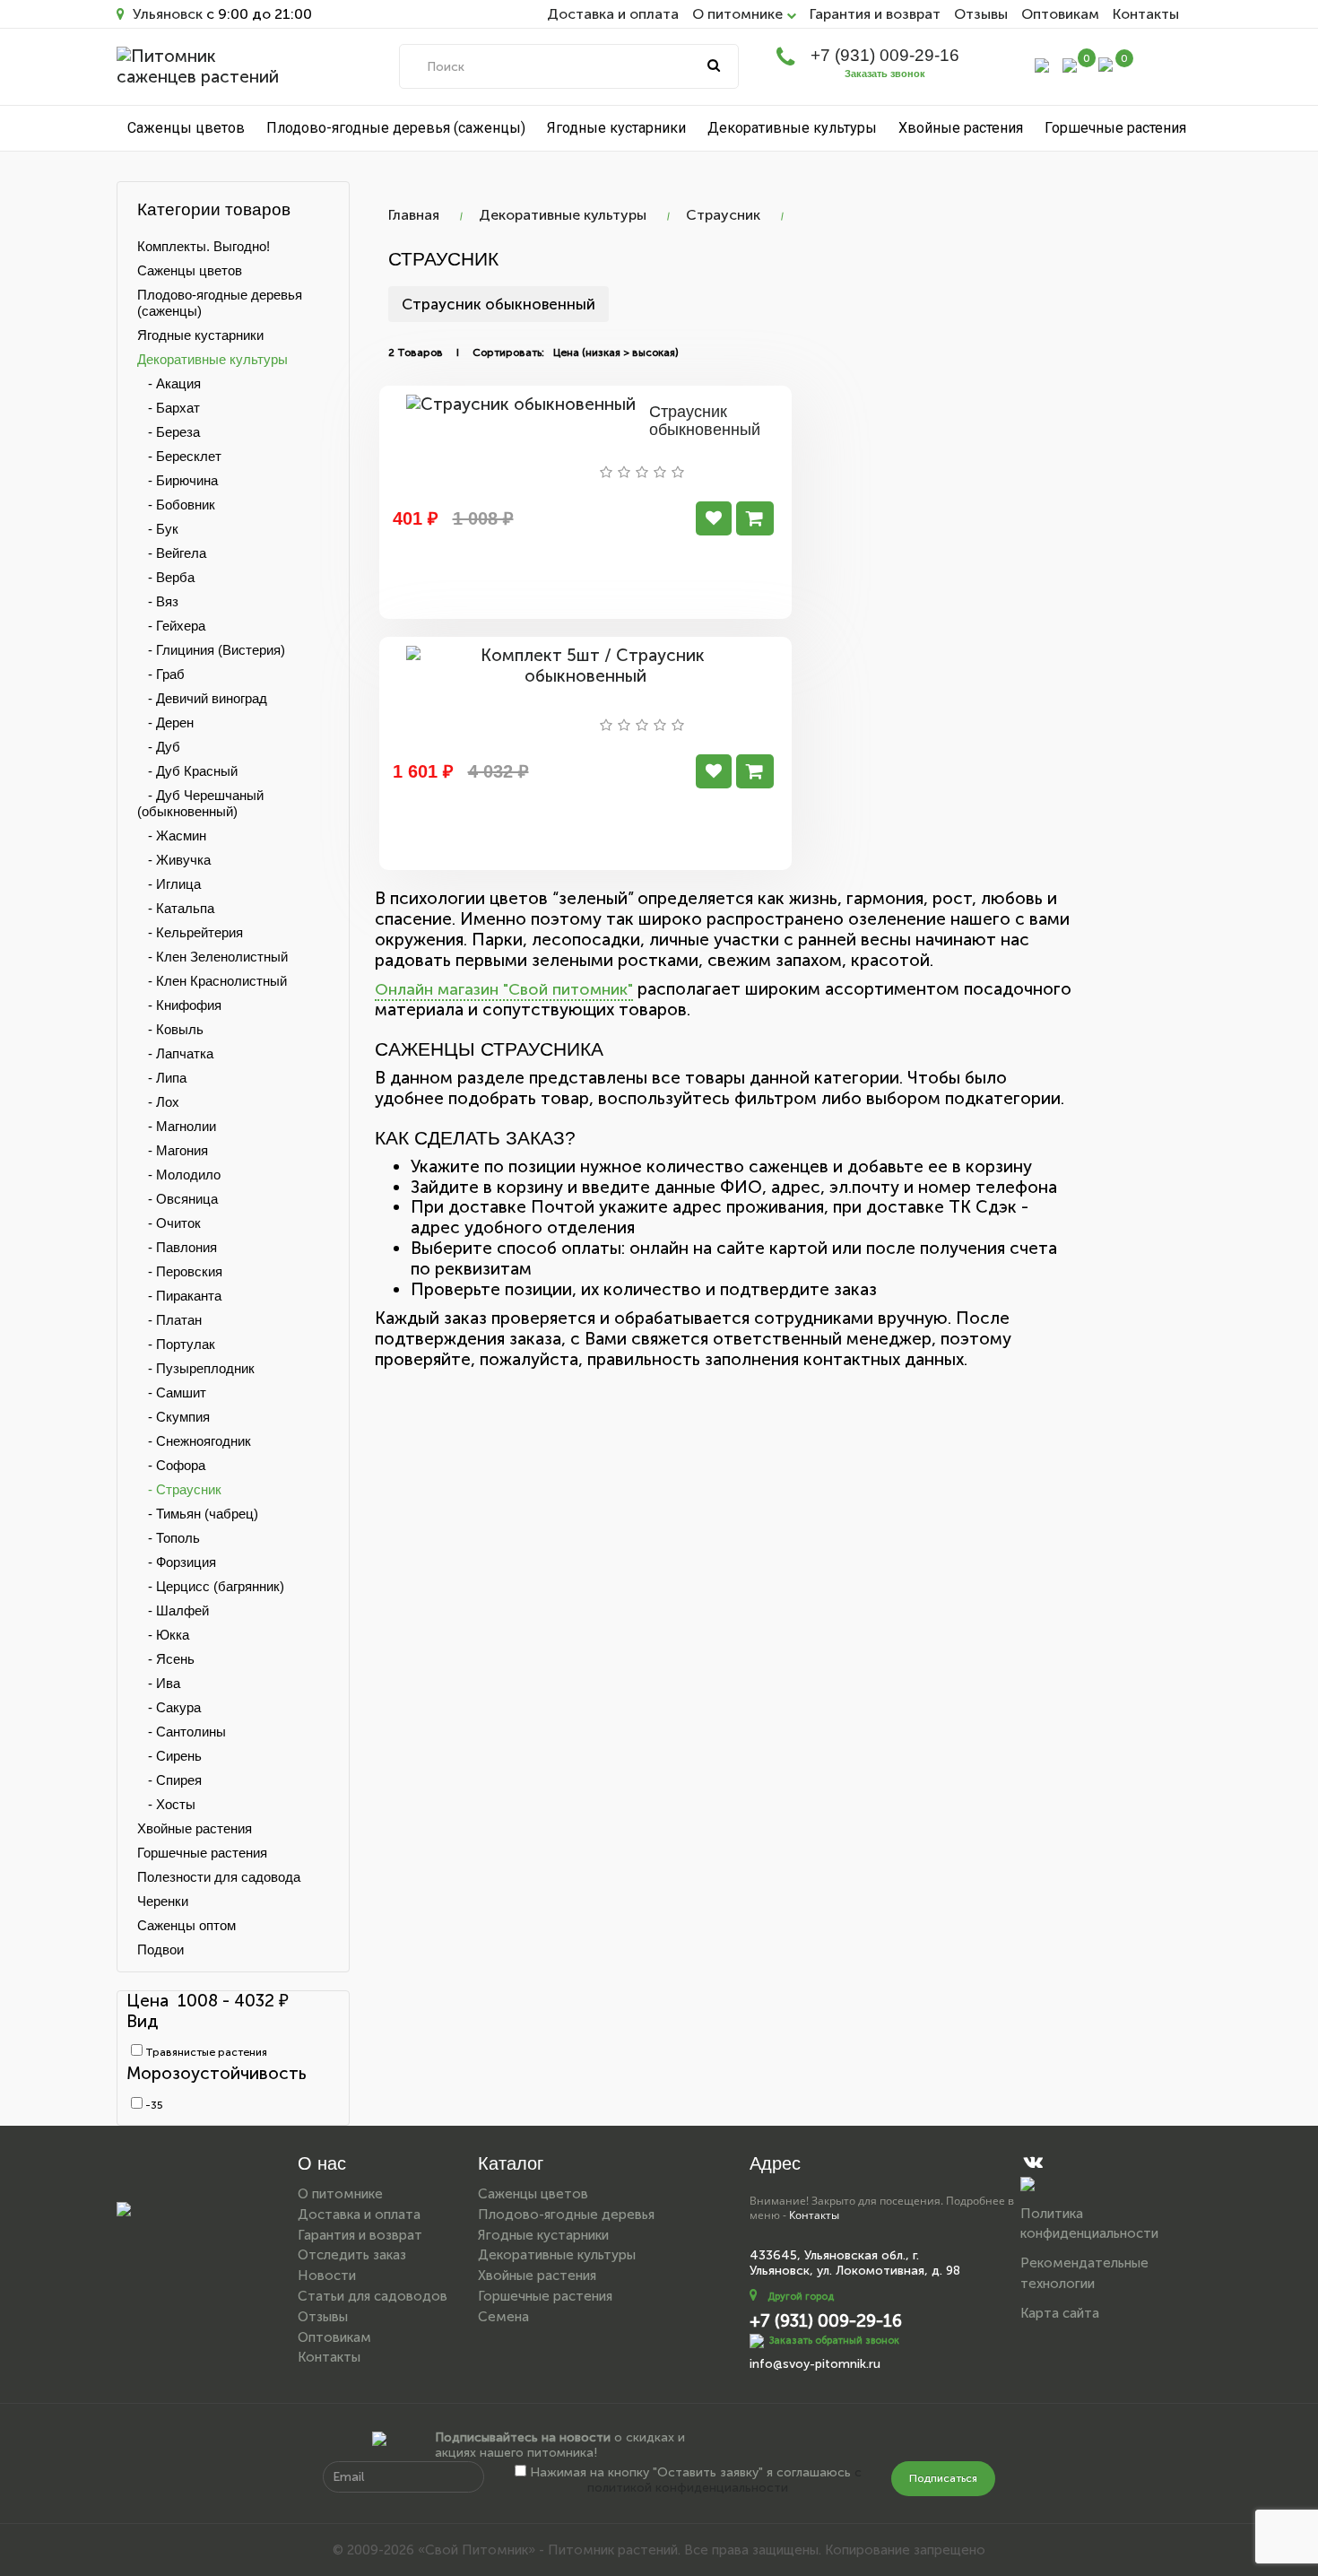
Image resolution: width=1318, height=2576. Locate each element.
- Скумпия (173, 1417)
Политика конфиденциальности (1089, 2224)
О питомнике (340, 2194)
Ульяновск (166, 14)
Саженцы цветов (186, 128)
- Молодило (179, 1175)
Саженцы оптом (186, 1925)
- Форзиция (177, 1562)
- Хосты (166, 1804)
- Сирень (169, 1756)
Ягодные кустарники (616, 128)
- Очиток (169, 1223)
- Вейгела (172, 553)
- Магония (173, 1150)
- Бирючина (178, 480)
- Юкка (163, 1635)
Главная (414, 215)
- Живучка (174, 860)
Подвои (160, 1949)
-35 (153, 2105)
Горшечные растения (1115, 128)
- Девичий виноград (202, 698)
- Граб (161, 674)
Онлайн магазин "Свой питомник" (504, 989)
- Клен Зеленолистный (212, 957)
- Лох (158, 1102)
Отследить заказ (352, 2255)
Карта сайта (1060, 2313)
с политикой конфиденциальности (724, 2480)
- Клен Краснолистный (212, 981)
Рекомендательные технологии (1084, 2273)
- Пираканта (179, 1296)
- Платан (169, 1320)
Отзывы (981, 14)
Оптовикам (1060, 14)
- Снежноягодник (194, 1441)
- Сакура (169, 1707)
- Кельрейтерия (190, 932)
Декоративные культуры (792, 128)
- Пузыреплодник (196, 1368)
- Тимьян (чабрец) (198, 1514)
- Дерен (165, 722)
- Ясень (166, 1659)
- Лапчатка (175, 1053)
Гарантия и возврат (875, 14)
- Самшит (172, 1392)
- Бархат (169, 408)
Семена (503, 2317)
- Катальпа (176, 908)
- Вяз (158, 601)
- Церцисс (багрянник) (211, 1586)
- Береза (169, 432)
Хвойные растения (961, 128)
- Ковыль (170, 1029)
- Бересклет (179, 456)
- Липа (162, 1078)
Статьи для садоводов (373, 2296)
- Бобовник (176, 505)
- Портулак (176, 1344)
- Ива (159, 1683)
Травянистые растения (205, 2052)
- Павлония (177, 1247)
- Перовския (180, 1271)
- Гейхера (171, 626)
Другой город (801, 2297)
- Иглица (169, 884)
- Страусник (179, 1489)
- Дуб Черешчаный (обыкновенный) (200, 803)
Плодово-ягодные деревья (566, 2215)
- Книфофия (179, 1005)
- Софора (171, 1465)
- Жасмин (172, 835)
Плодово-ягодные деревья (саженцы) (396, 128)
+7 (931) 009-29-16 (885, 55)
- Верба (166, 577)
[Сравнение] (1070, 64)
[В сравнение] (714, 518)
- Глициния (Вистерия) (211, 650)
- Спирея (169, 1780)
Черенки (163, 1901)
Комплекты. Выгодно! (204, 246)
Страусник (723, 215)
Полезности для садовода (219, 1877)
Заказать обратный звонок (834, 2340)
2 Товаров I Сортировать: (466, 352)
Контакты (1146, 14)
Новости (327, 2276)
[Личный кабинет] (1042, 64)
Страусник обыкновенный (499, 304)
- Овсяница (178, 1199)
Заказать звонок (885, 74)
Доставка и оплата (613, 14)
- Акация (169, 383)
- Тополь (169, 1538)
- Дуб (159, 747)
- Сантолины (182, 1732)
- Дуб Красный (187, 771)
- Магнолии (177, 1126)
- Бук (158, 529)
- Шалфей (173, 1610)
